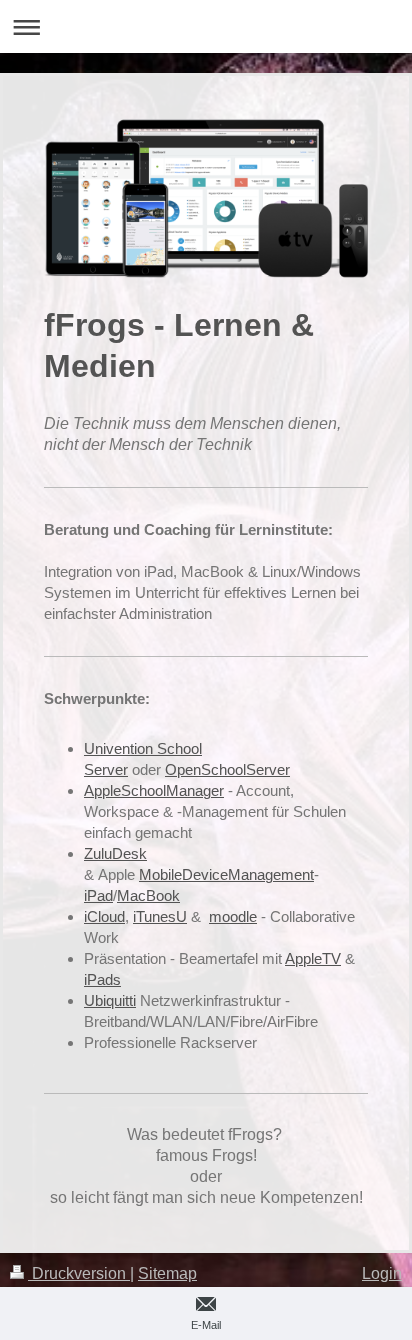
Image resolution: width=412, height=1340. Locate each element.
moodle (233, 916)
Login (382, 1273)
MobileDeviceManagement (226, 874)
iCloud (104, 916)
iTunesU (160, 916)
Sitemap (167, 1273)
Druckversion (79, 1273)
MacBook (148, 895)
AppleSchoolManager (154, 790)
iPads (102, 979)
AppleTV (313, 958)
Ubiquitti (110, 1000)
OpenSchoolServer (227, 769)
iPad (98, 895)
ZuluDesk (115, 853)
